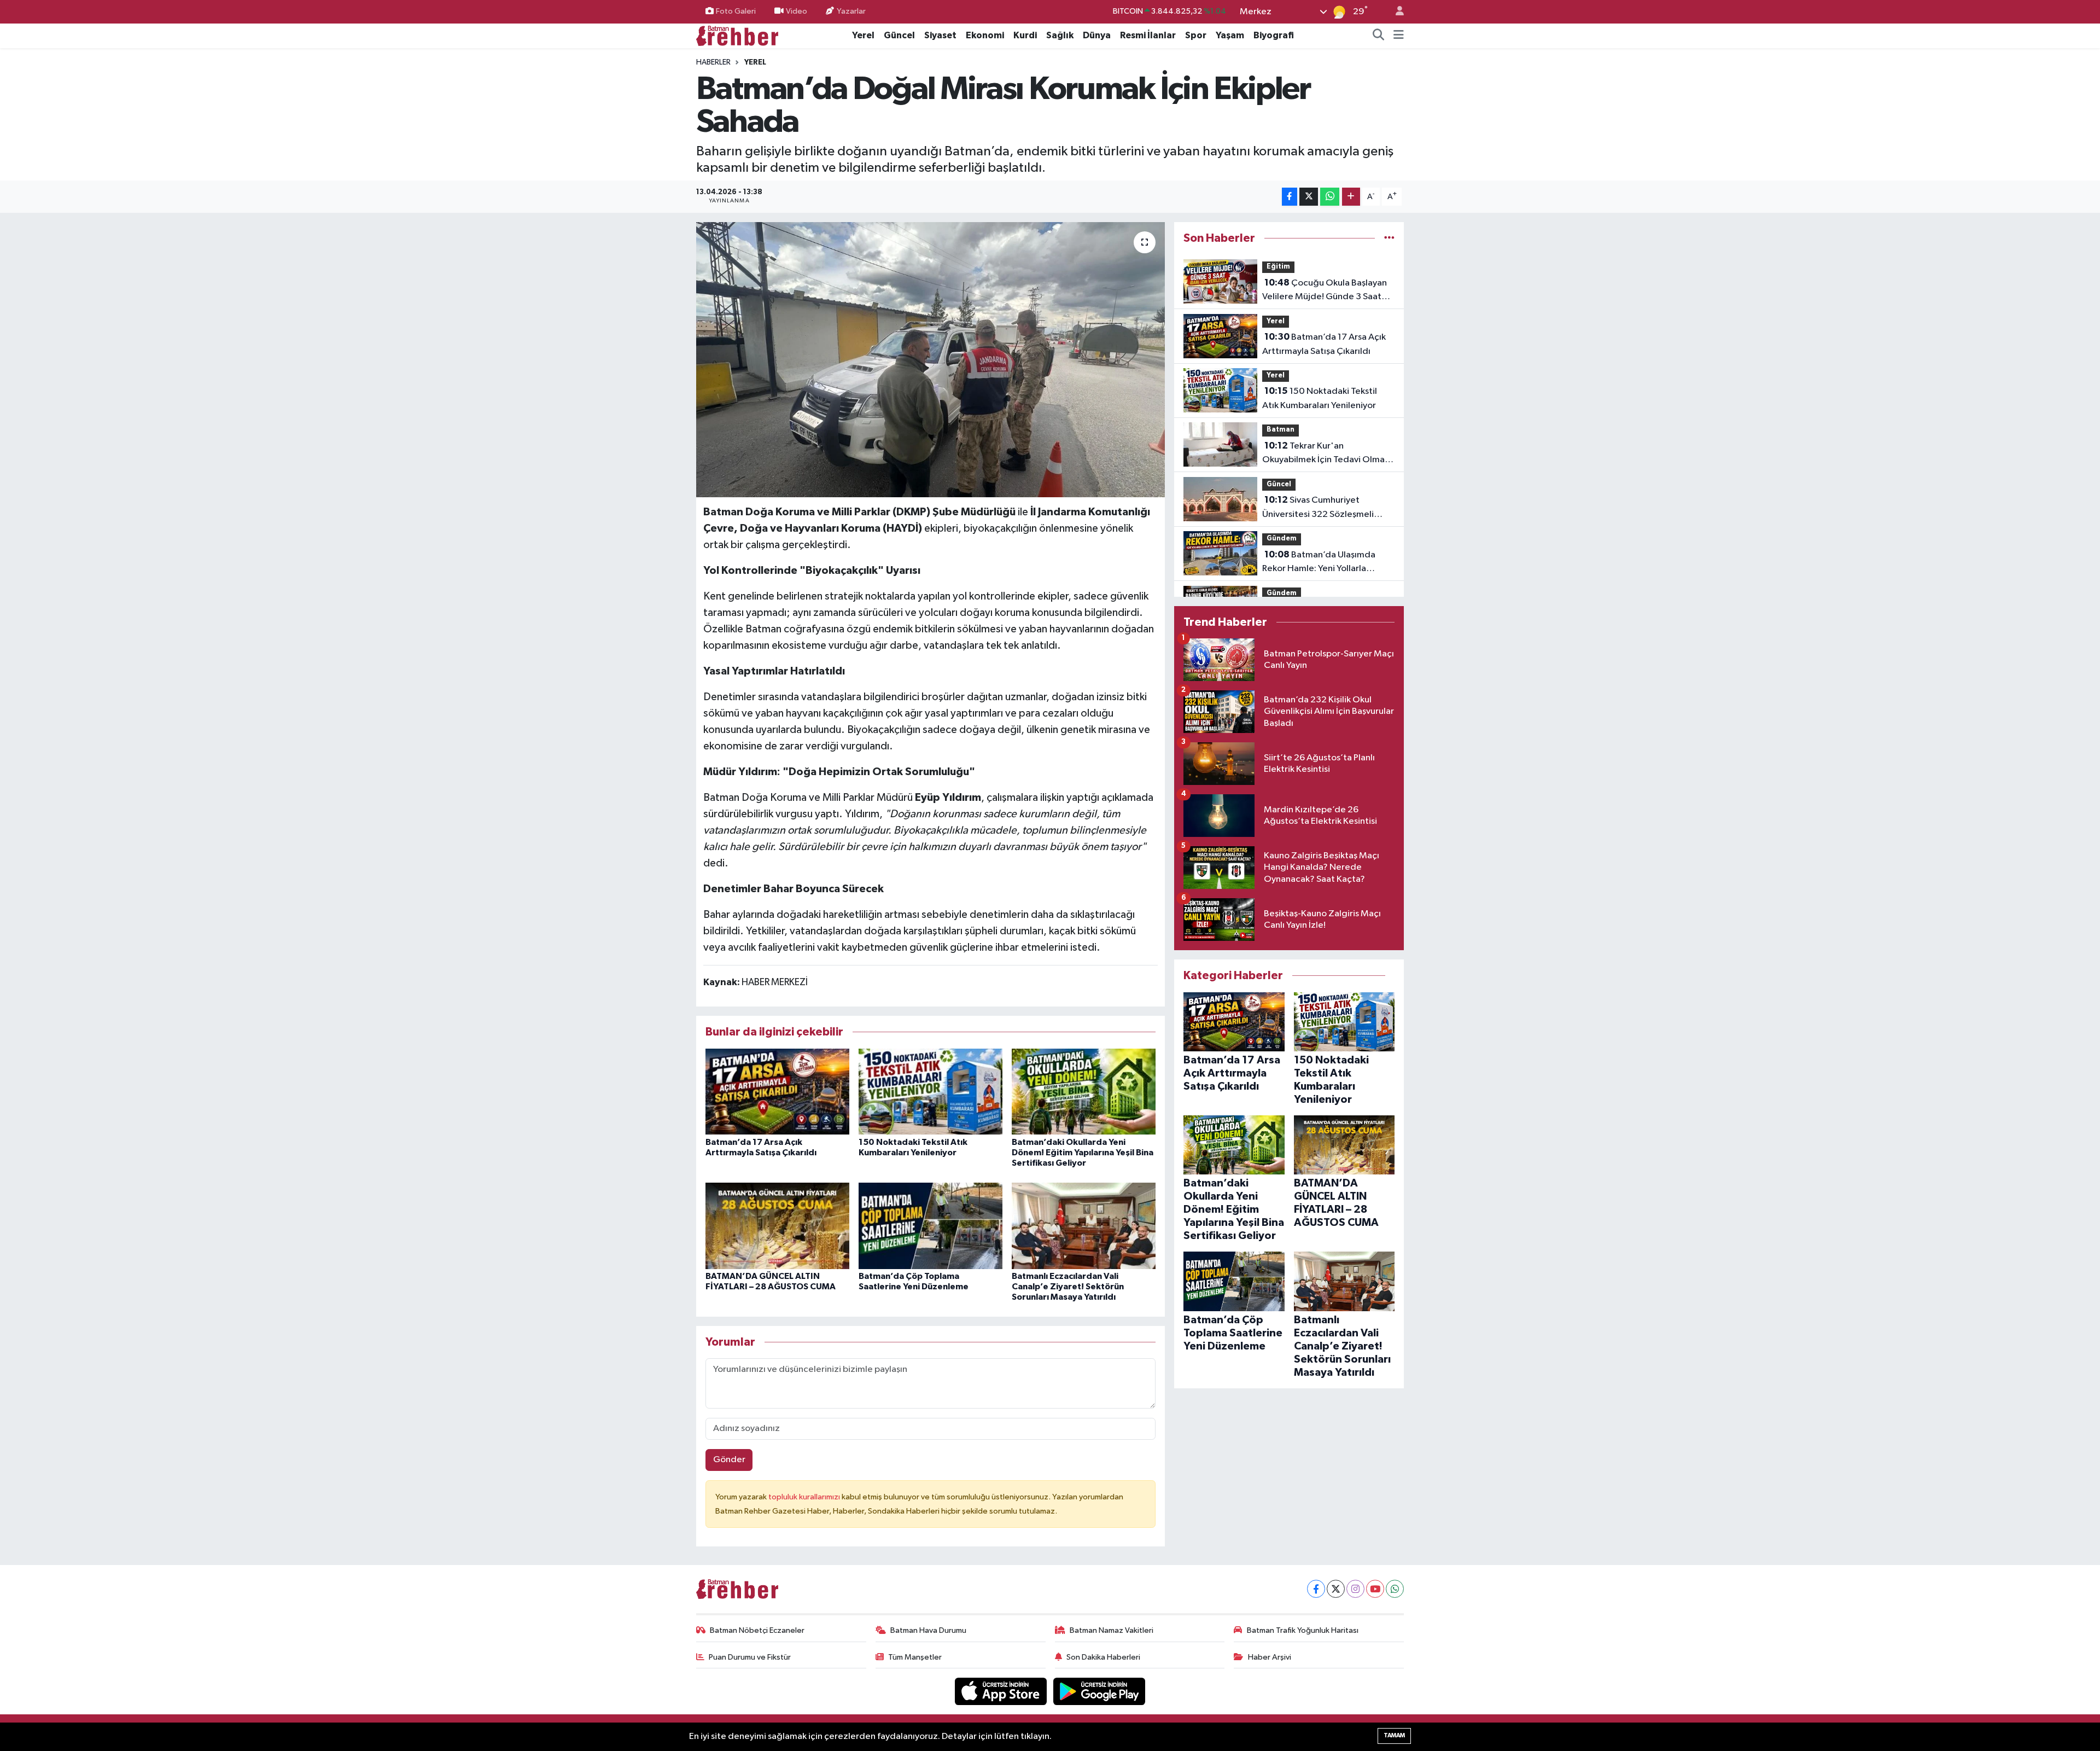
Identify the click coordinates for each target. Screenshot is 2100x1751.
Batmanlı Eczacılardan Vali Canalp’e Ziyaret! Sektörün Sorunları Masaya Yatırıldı (1068, 1287)
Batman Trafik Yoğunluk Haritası (1303, 1630)
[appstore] (1002, 1691)
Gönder (729, 1460)
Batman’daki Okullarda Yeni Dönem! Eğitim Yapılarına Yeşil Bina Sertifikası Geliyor (1083, 1153)
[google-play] (1099, 1691)
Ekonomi (985, 35)
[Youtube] (1375, 1589)
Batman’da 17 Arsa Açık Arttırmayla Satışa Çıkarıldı (1324, 344)
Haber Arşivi (1270, 1657)
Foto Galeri (736, 11)
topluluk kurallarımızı (805, 1497)
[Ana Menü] (1399, 36)
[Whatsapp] (1395, 1589)
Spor (1196, 35)
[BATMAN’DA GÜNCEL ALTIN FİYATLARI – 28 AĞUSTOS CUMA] (777, 1226)
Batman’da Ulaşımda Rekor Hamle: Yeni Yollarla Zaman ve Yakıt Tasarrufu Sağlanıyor (1319, 563)
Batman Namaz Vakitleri (1112, 1630)
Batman (1281, 430)
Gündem (1282, 539)
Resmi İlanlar (1148, 35)
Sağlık (1060, 35)
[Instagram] (1355, 1589)
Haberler (713, 62)
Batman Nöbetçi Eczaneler (757, 1630)
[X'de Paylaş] (1309, 197)
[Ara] (1379, 36)
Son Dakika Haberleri (1103, 1657)
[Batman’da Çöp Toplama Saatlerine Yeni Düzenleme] (931, 1226)
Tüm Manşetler (915, 1657)
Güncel (899, 35)
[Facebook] (1316, 1589)
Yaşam (1230, 35)
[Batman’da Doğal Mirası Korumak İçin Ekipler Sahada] (931, 359)
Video (797, 11)
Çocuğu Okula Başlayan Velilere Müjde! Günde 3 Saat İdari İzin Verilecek (1325, 291)
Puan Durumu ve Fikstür (750, 1657)
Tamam (1394, 1735)
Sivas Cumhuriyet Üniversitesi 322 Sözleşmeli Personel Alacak (1318, 508)
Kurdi (1025, 35)
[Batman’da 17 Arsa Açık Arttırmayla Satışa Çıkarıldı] (777, 1091)
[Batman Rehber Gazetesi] (737, 35)
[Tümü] (1389, 238)
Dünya (1097, 35)
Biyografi (1274, 35)
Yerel (863, 35)
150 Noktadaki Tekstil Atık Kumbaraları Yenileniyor (1320, 398)
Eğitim (1278, 267)
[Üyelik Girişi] (1395, 12)
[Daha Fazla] (1351, 197)
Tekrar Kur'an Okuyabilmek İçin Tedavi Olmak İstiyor (1326, 454)
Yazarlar (851, 11)
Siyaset (940, 35)
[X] (1336, 1589)
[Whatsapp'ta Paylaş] (1330, 197)
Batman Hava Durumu (928, 1630)
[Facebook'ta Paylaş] (1290, 197)
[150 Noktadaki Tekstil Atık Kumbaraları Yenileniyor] (931, 1091)
